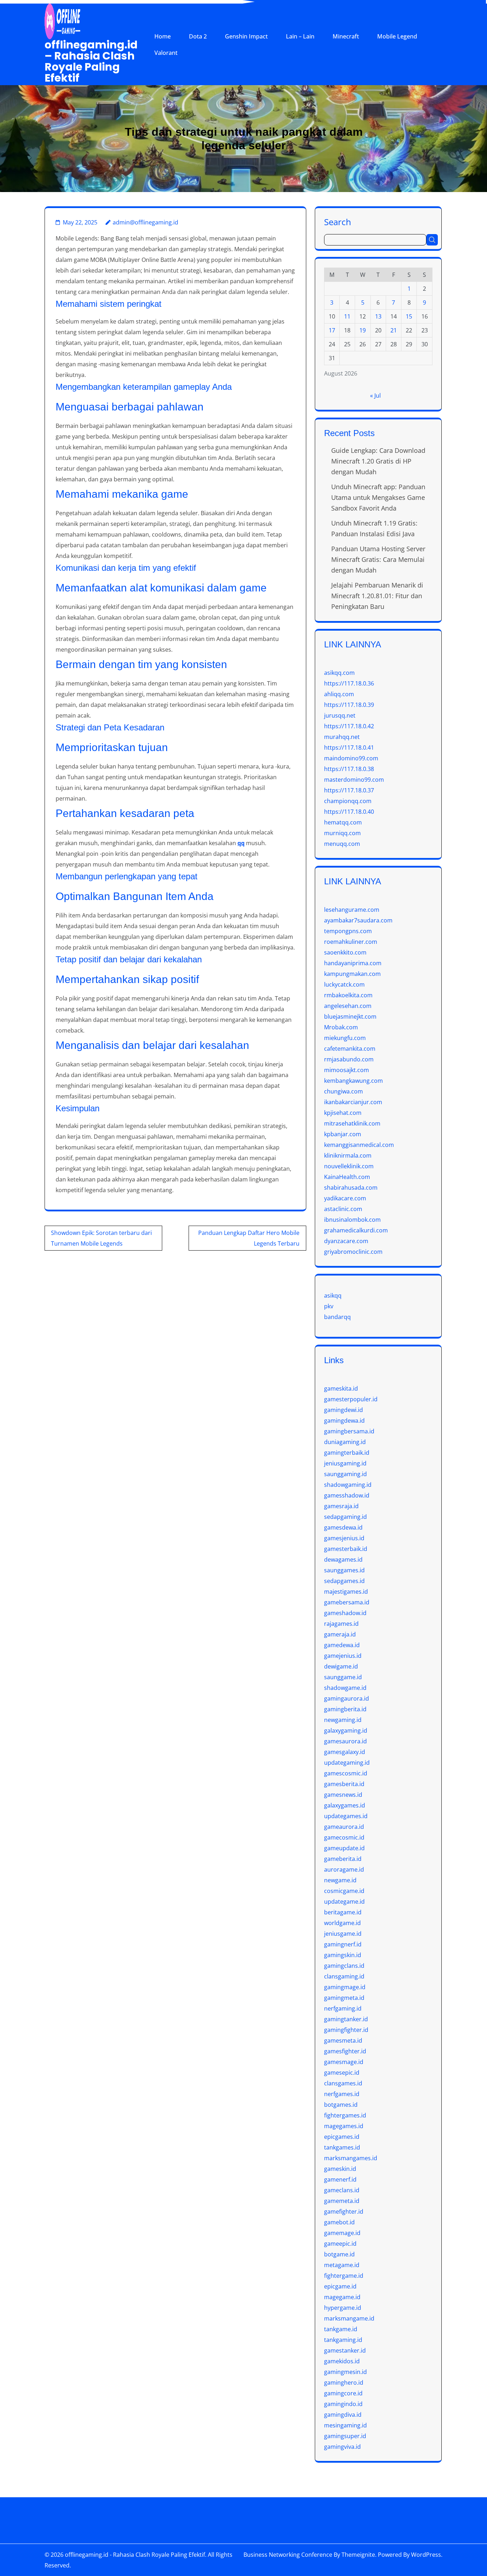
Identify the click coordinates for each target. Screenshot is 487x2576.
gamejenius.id (343, 1656)
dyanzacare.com (346, 1241)
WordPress (426, 2555)
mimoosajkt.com (347, 1070)
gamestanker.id (345, 2350)
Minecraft (346, 36)
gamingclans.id (344, 1966)
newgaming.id (343, 1720)
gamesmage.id (344, 2062)
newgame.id (340, 1880)
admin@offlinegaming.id (145, 222)
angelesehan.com (348, 1006)
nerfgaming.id (343, 2008)
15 (409, 316)
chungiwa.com (344, 1091)
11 (347, 316)
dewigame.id (341, 1666)
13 (378, 316)
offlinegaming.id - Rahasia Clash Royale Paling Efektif (135, 2555)
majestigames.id (346, 1592)
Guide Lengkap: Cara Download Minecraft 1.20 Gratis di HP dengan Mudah (378, 461)
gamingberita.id (345, 1709)
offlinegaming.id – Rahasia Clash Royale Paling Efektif (91, 61)
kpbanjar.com (343, 1134)
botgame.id (339, 2254)
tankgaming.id (343, 2340)
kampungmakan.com (352, 974)
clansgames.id (343, 2083)
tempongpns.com (348, 931)
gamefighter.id (344, 2212)
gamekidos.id (342, 2361)
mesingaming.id (345, 2425)
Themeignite (358, 2555)
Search (338, 221)
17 (332, 330)
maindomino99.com (351, 758)
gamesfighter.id (345, 2051)
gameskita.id (341, 1388)
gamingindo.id (343, 2404)
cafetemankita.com (350, 1049)
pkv (329, 1306)
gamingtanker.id (346, 2019)
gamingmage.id (345, 1987)
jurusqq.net (340, 715)
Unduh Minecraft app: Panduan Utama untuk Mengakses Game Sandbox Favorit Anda (378, 497)
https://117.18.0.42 (349, 726)
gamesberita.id (344, 1784)
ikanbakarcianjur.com (353, 1102)
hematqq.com (343, 822)
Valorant (166, 53)
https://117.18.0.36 (349, 683)
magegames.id (344, 2126)
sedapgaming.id (345, 1517)
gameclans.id (342, 2190)
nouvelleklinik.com (349, 1166)
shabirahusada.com (351, 1188)
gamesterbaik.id (346, 1549)
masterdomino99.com (354, 780)
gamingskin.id (343, 1955)
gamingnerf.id (343, 1944)
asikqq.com (339, 673)
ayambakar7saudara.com (358, 920)
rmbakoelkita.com (348, 995)
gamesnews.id (343, 1795)
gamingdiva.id (343, 2415)
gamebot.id (339, 2222)
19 (363, 330)
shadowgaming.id (348, 1485)
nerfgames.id (342, 2094)
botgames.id (341, 2105)
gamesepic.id (342, 2073)
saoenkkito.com (345, 952)
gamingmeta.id (344, 1998)
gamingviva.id (342, 2447)
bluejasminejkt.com (350, 1017)
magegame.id (342, 2297)
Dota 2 (198, 36)
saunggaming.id (345, 1474)
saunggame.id (343, 1677)
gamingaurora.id (347, 1698)
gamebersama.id (347, 1602)
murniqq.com (342, 833)
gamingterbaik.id (347, 1453)
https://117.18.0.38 (349, 769)
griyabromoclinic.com (353, 1252)
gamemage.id (342, 2233)
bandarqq (337, 1317)
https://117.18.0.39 (349, 705)
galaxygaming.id (346, 1731)
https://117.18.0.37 (349, 790)
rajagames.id (341, 1624)
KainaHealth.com (347, 1177)
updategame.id (344, 1902)
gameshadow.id (345, 1613)
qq (241, 843)
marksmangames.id (351, 2158)
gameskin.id (340, 2169)
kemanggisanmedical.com (359, 1145)
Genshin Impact (246, 36)
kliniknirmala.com (348, 1155)
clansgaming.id (344, 1976)
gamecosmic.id (344, 1837)
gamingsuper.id (345, 2436)
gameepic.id (340, 2244)
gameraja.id (340, 1634)
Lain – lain (300, 36)
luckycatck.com (344, 984)
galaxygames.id (345, 1805)
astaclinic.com (343, 1209)
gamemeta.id (342, 2201)
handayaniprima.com (353, 963)
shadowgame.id (345, 1688)
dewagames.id (343, 1559)
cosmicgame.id (344, 1891)
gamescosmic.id (346, 1773)
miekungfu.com (345, 1038)
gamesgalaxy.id (345, 1752)
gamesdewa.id (343, 1527)
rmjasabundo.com (349, 1059)
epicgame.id (340, 2286)
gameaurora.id (344, 1827)
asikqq (333, 1295)
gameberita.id (343, 1859)
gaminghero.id (344, 2383)
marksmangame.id (349, 2318)
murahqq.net (342, 737)
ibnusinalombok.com (352, 1220)
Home (163, 36)
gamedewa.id (342, 1645)
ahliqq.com (339, 694)
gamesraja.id (341, 1506)
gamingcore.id (343, 2393)
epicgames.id (342, 2137)
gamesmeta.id (343, 2040)
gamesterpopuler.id (351, 1399)
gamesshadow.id (347, 1495)
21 (394, 330)
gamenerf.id (340, 2179)
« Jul (375, 395)
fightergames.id (345, 2115)
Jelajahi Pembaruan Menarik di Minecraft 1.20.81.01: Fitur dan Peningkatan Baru (377, 596)
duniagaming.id (345, 1442)
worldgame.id (342, 1923)
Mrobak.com (341, 1027)
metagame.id (342, 2265)
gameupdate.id (344, 1848)
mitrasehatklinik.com (352, 1123)
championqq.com (348, 801)
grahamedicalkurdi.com (356, 1230)
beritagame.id (343, 1912)
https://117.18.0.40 (349, 812)
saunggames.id (344, 1570)
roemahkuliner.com (351, 942)
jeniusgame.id (343, 1934)
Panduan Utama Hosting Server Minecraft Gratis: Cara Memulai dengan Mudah (378, 559)
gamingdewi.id (344, 1410)
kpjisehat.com (343, 1113)
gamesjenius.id (344, 1538)
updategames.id (346, 1816)
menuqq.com (342, 844)
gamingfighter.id (346, 2030)
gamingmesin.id (345, 2372)
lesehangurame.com (352, 910)
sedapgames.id (344, 1581)
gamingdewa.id (344, 1421)
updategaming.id (347, 1763)
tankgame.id (341, 2329)
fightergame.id (344, 2276)
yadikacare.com (345, 1198)
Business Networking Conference (288, 2555)
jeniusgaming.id (345, 1463)
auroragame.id (344, 1869)
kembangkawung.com (353, 1081)
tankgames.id (342, 2147)
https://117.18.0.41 (349, 748)
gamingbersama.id (349, 1431)
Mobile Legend (397, 36)
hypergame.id (343, 2308)
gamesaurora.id (345, 1741)
